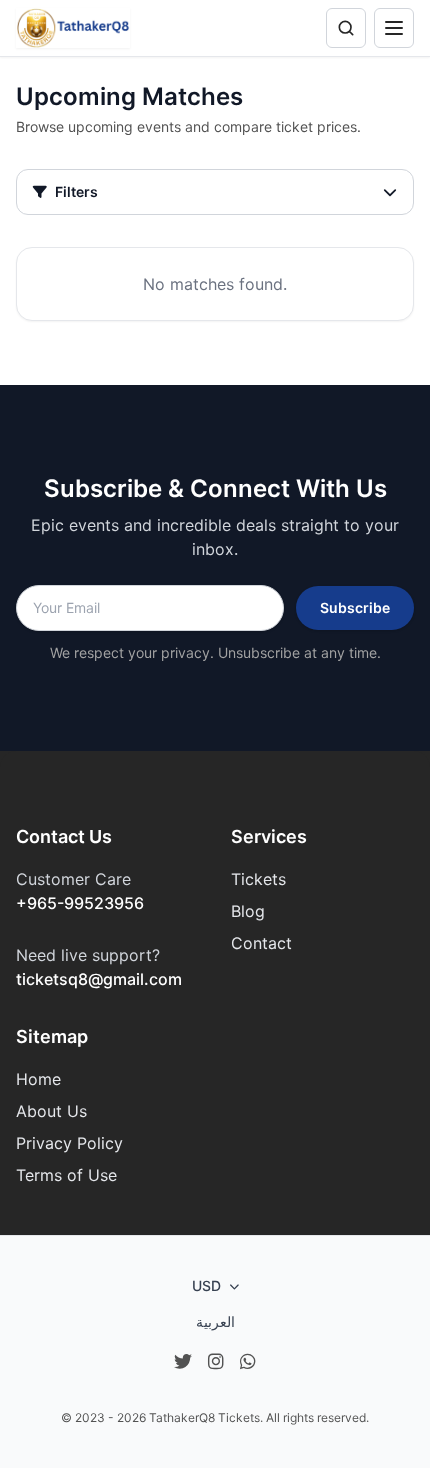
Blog (248, 911)
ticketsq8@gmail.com (99, 979)
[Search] (346, 28)
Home (38, 1079)
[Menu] (394, 28)
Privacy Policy (69, 1143)
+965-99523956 (80, 903)
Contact (261, 943)
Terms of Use (66, 1175)
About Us (51, 1111)
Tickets (258, 879)
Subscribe (355, 607)
